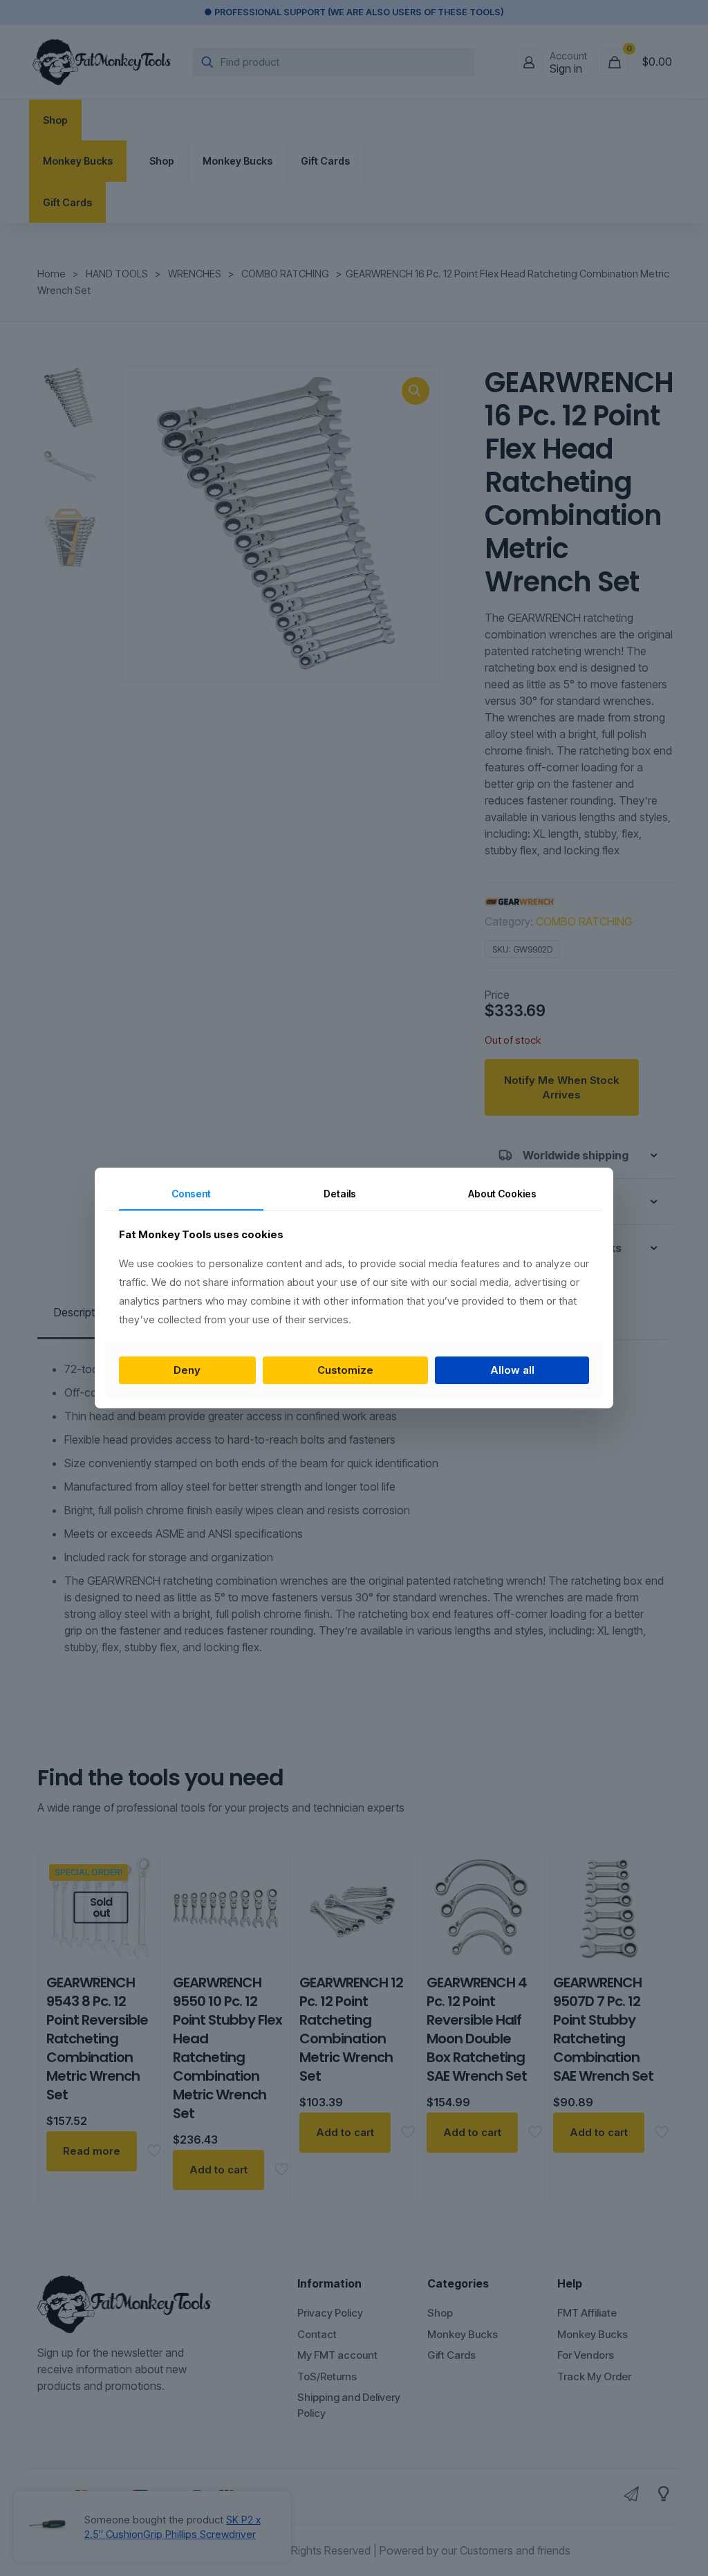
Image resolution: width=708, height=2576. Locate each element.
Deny (187, 1370)
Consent (191, 1194)
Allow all (512, 1370)
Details (340, 1194)
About (502, 1194)
